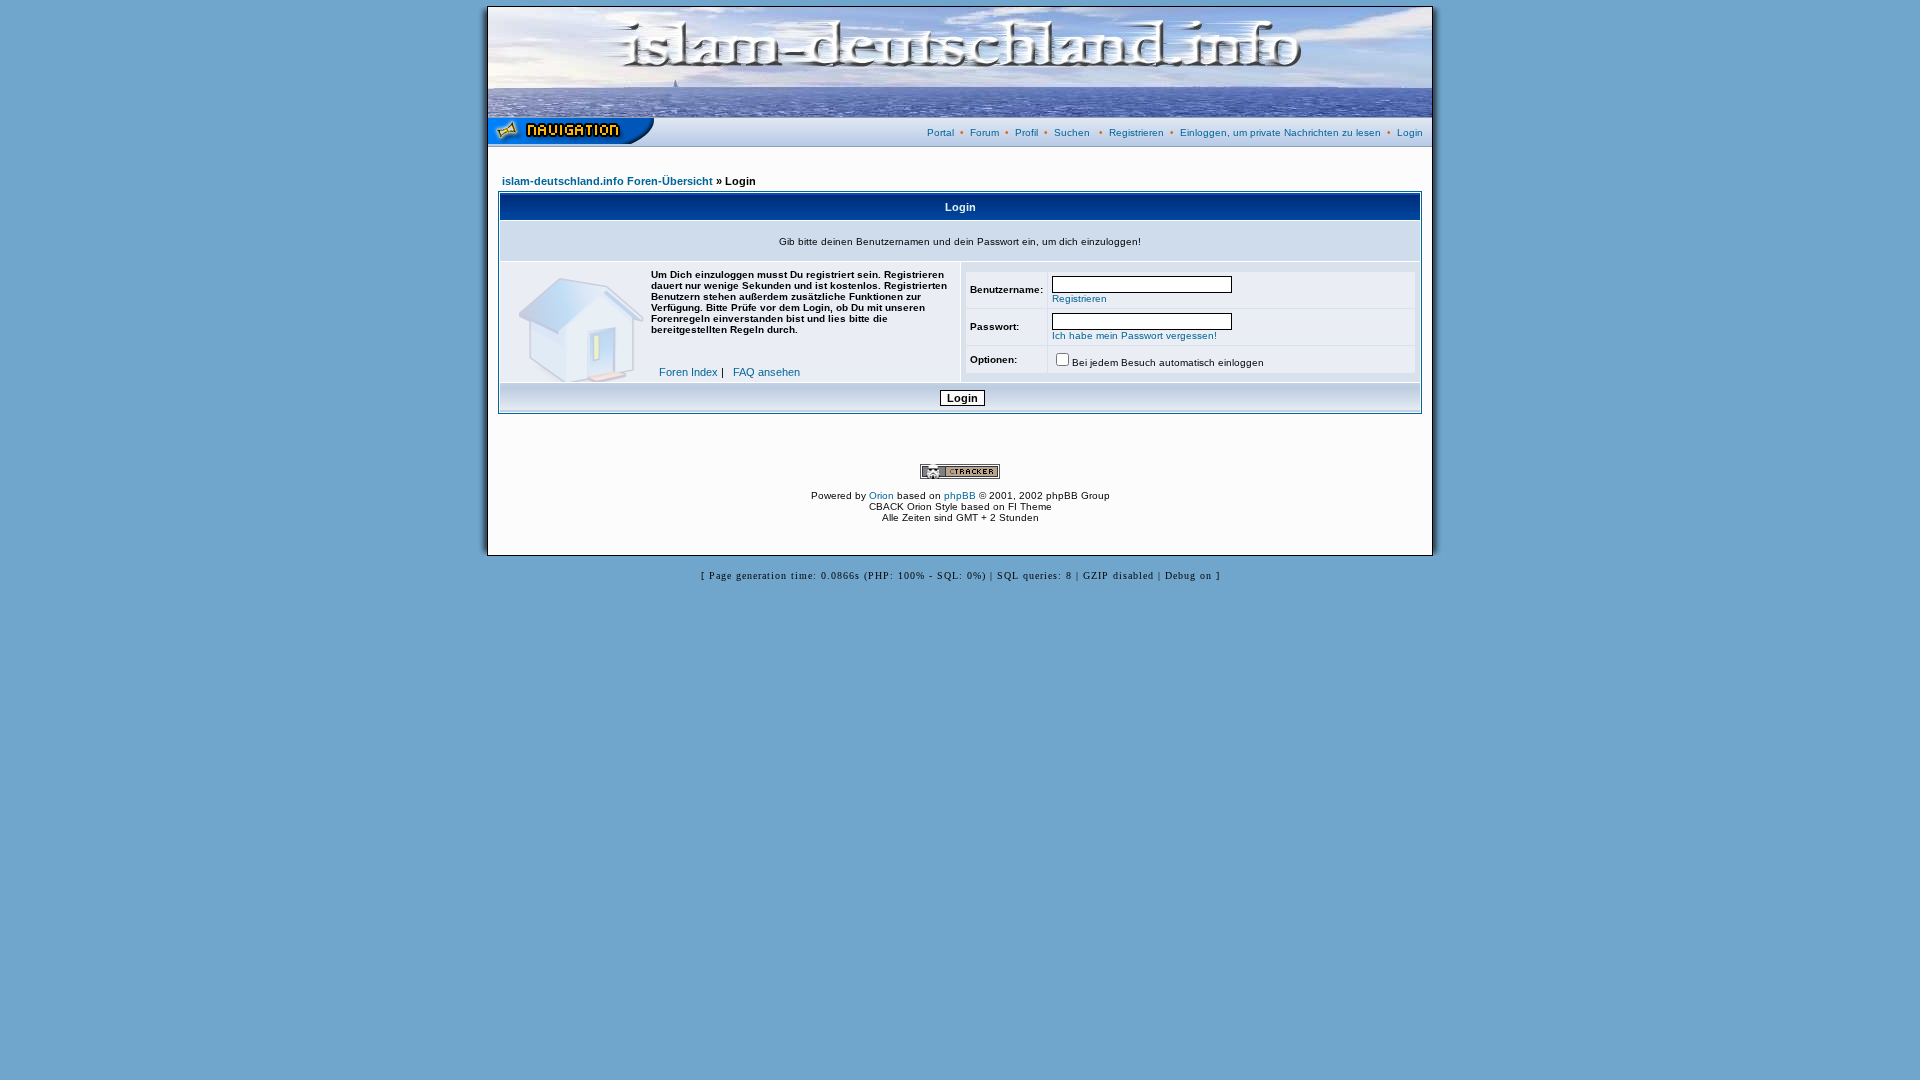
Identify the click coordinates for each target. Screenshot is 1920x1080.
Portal (940, 132)
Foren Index (688, 372)
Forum (984, 132)
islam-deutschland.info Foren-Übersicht (607, 181)
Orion (881, 495)
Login (1410, 132)
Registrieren (1136, 132)
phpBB (960, 495)
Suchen (1072, 132)
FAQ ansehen (766, 372)
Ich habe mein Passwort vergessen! (1134, 335)
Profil (1026, 132)
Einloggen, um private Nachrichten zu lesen (1280, 132)
